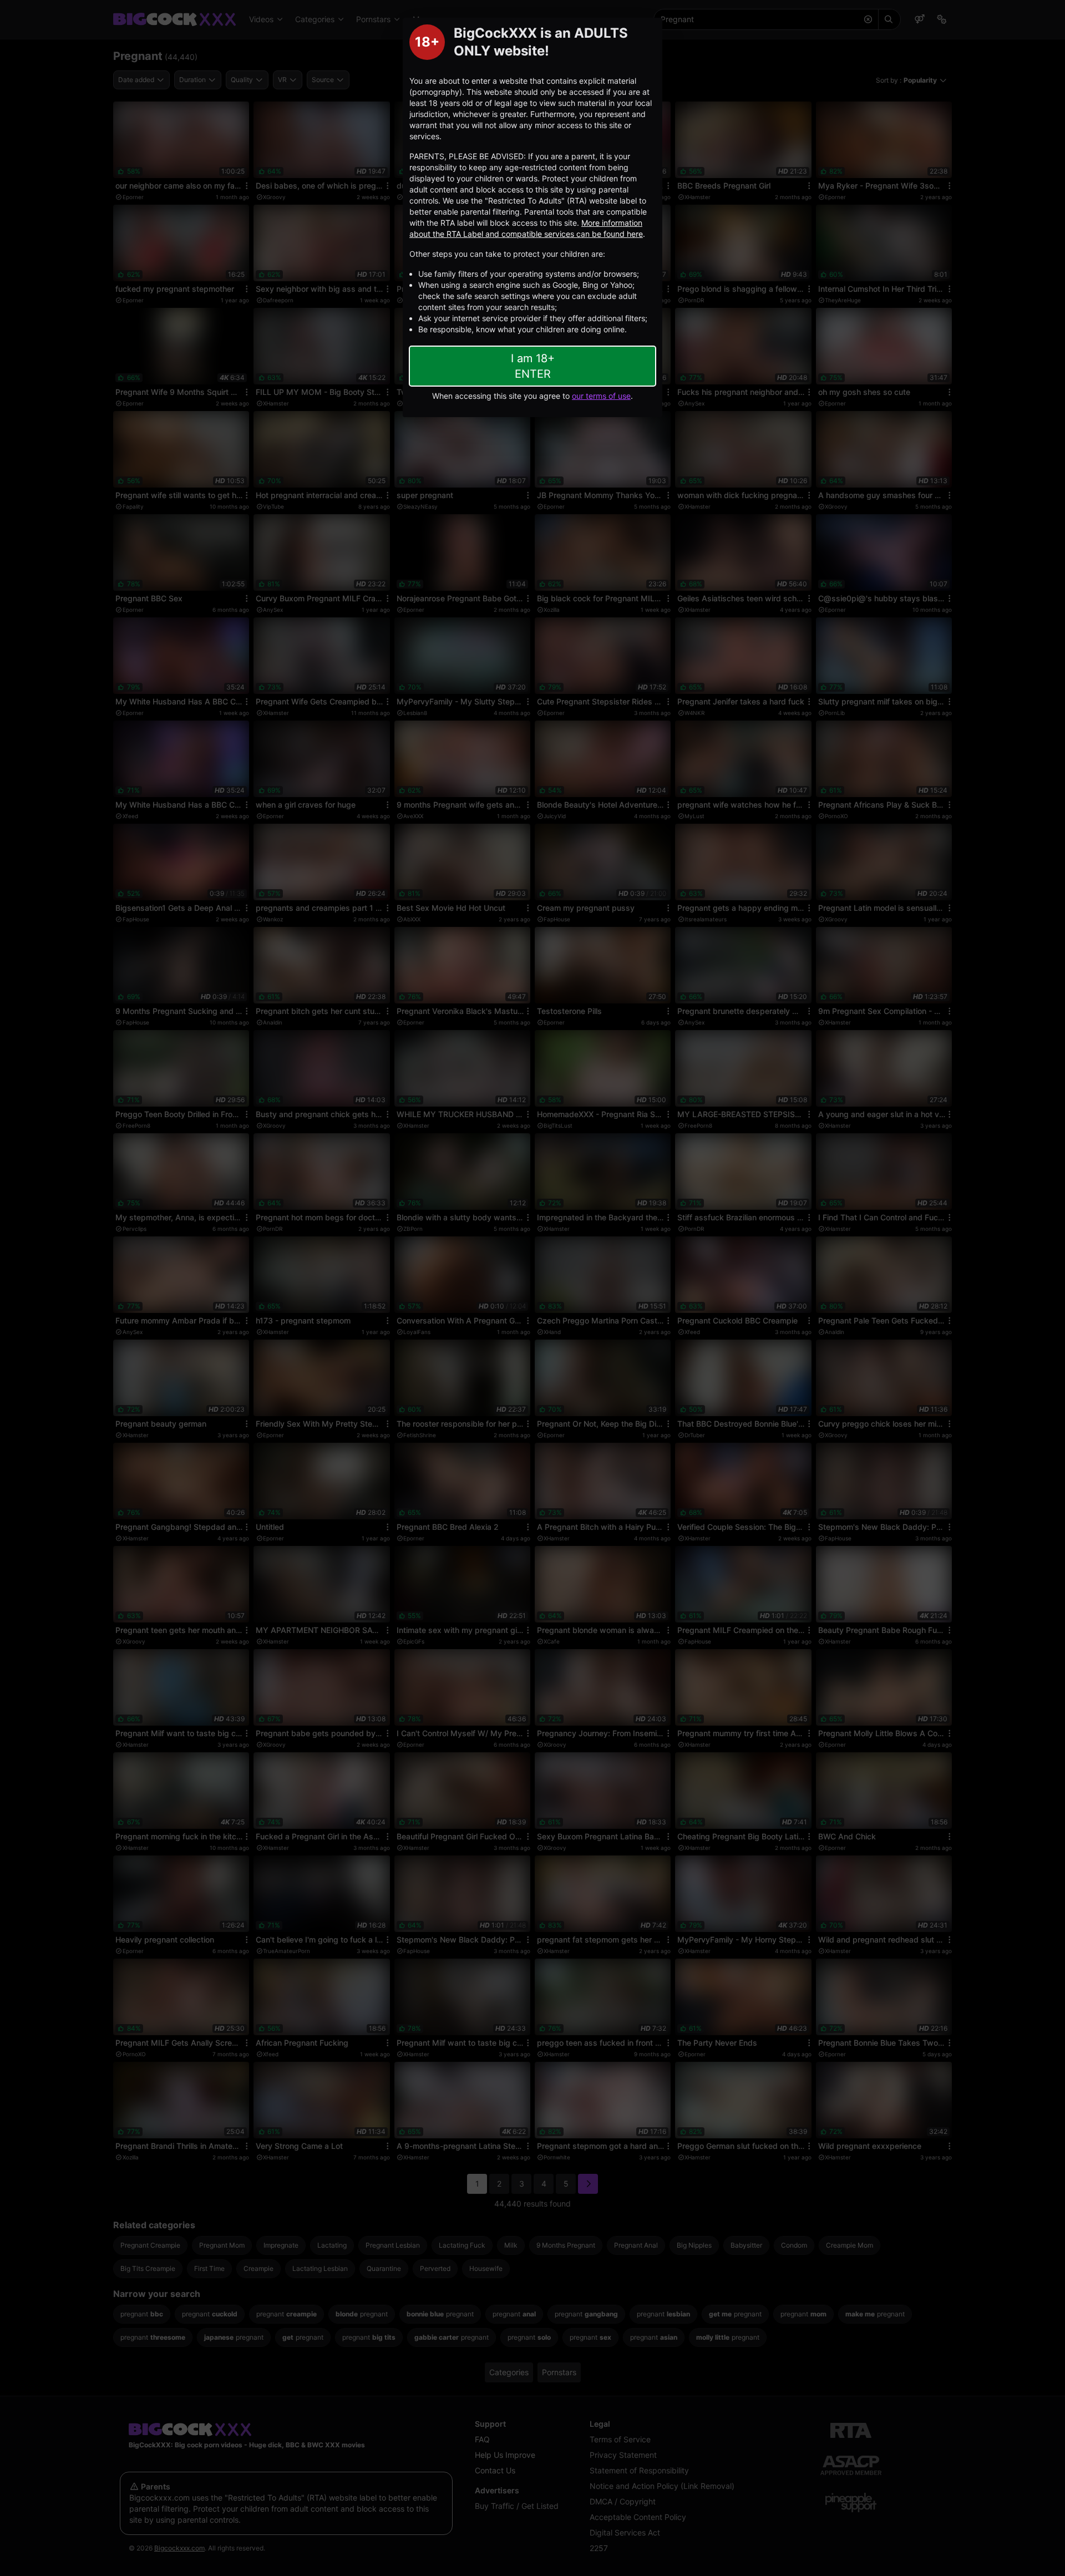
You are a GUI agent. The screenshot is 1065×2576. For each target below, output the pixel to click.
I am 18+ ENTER (533, 366)
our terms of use (601, 396)
